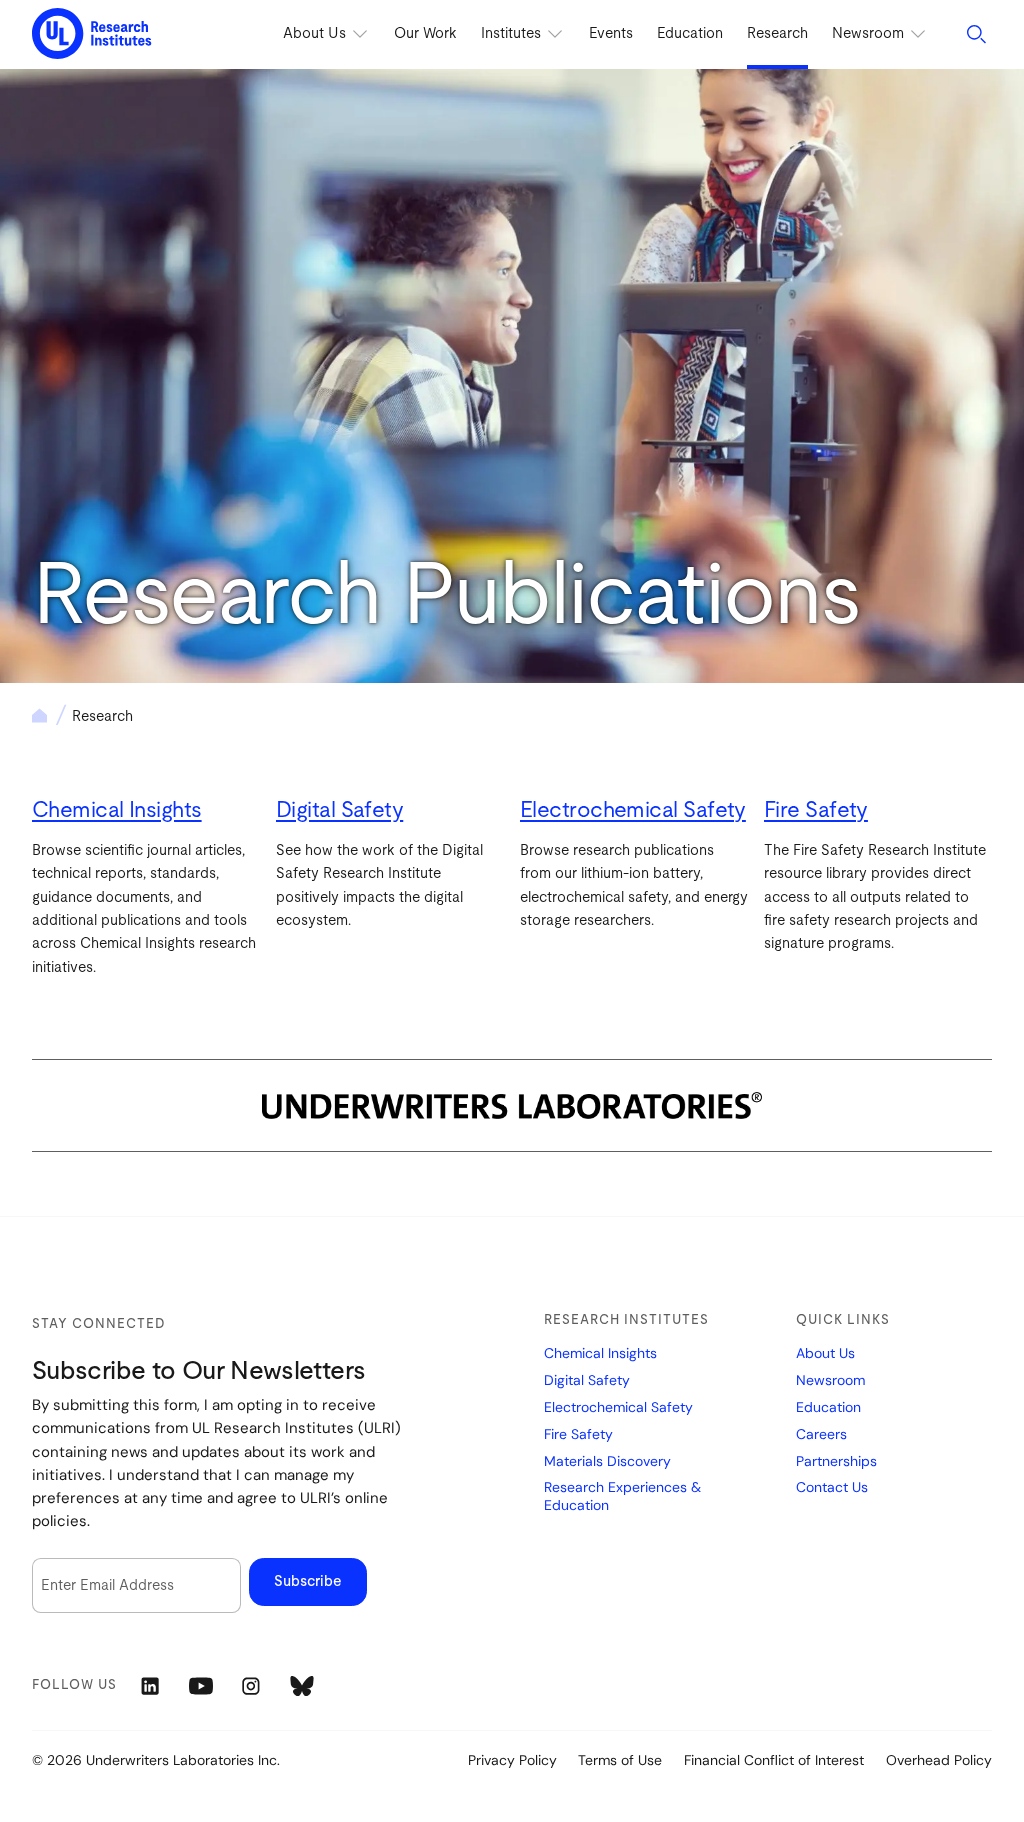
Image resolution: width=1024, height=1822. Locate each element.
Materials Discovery (607, 1461)
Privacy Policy (512, 1760)
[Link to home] (92, 34)
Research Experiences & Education (622, 1496)
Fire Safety (816, 810)
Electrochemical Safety (633, 810)
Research (777, 33)
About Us (825, 1353)
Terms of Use (620, 1760)
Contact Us (832, 1487)
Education (690, 33)
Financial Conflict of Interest (774, 1760)
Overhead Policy (939, 1760)
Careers (821, 1434)
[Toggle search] (976, 34)
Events (611, 33)
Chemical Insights (117, 810)
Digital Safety (339, 810)
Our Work (425, 33)
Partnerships (836, 1461)
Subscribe (308, 1581)
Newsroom (830, 1380)
